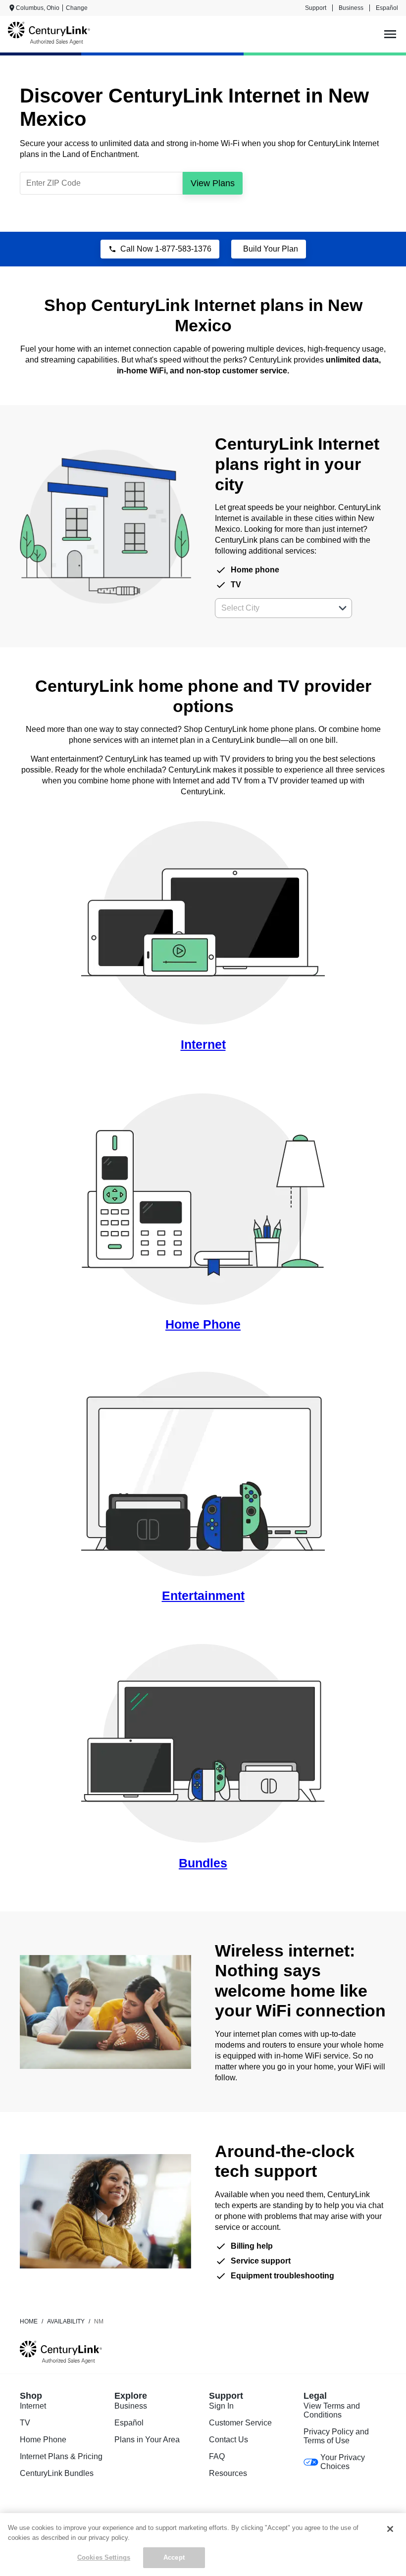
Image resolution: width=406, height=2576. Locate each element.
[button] (343, 608)
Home (29, 2321)
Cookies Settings (104, 2557)
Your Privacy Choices (343, 2462)
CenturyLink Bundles (57, 2473)
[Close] (390, 2529)
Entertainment (203, 1596)
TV (25, 2423)
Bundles (203, 1863)
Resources (228, 2473)
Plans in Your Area (147, 2440)
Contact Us (228, 2440)
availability (66, 2321)
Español (387, 8)
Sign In (221, 2406)
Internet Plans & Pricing (61, 2456)
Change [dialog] (77, 8)
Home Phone (203, 1324)
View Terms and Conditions (332, 2410)
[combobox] (273, 608)
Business (351, 8)
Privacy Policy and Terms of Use (336, 2436)
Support (316, 8)
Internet (203, 1044)
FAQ (217, 2456)
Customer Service (240, 2423)
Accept (174, 2557)
